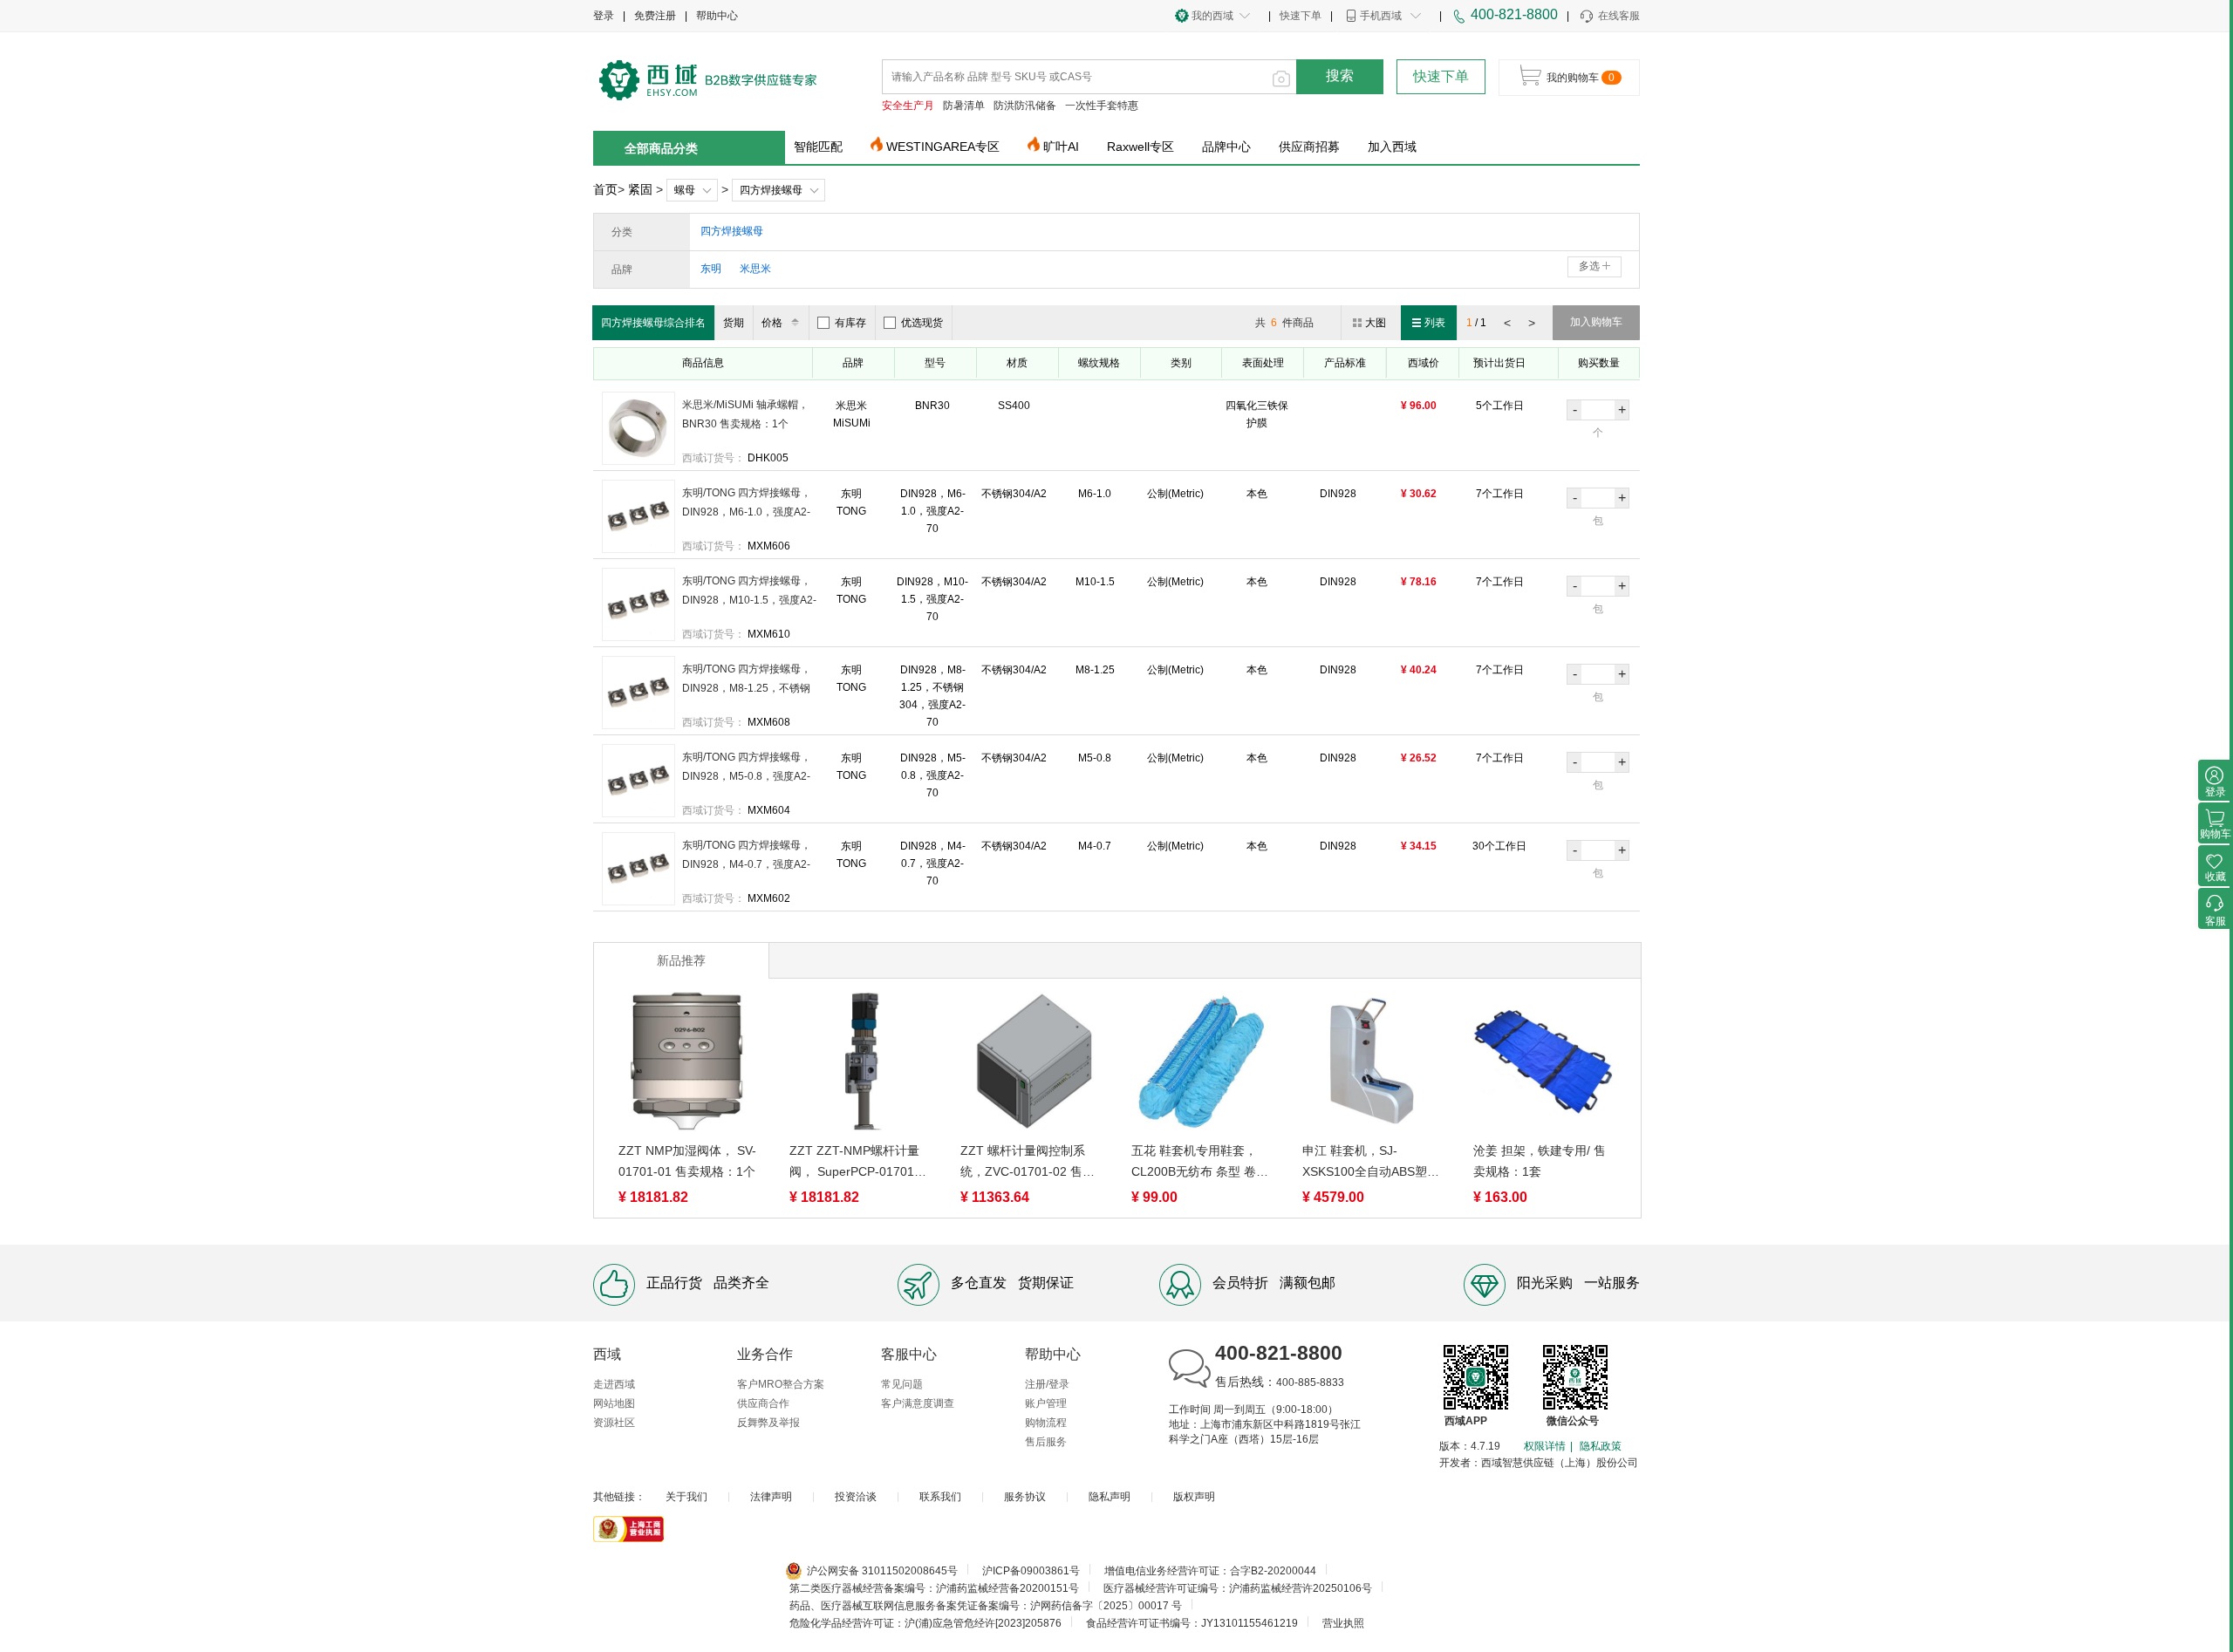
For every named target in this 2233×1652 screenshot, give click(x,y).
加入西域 (1392, 147)
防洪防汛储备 (1025, 106)
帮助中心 (717, 16)
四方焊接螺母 (771, 190)
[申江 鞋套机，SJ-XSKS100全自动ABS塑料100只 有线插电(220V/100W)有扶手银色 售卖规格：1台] (1372, 1065)
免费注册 (655, 16)
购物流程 (1046, 1423)
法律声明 (771, 1497)
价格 (772, 323)
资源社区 (614, 1423)
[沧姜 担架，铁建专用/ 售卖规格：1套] (1543, 1065)
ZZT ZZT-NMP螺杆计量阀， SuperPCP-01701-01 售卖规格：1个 (854, 1163)
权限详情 (1545, 1446)
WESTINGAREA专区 (943, 147)
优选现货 (922, 323)
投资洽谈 (856, 1497)
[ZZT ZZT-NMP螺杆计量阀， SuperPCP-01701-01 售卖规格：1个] (859, 1065)
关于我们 (686, 1497)
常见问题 (902, 1384)
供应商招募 (1309, 147)
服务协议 (1025, 1497)
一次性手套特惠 (1102, 106)
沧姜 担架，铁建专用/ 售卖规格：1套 (1540, 1161)
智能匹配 (818, 147)
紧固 (640, 189)
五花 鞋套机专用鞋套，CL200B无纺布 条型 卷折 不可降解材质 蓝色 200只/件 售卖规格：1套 (1200, 1163)
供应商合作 (763, 1403)
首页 (605, 189)
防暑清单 (964, 106)
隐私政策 (1601, 1446)
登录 (604, 16)
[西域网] (708, 79)
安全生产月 (908, 106)
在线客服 (1619, 16)
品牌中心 (1226, 147)
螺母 (685, 190)
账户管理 (1046, 1403)
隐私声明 (1110, 1497)
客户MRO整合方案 (781, 1384)
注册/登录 (1047, 1384)
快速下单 (1301, 16)
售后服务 (1046, 1442)
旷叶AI (1061, 147)
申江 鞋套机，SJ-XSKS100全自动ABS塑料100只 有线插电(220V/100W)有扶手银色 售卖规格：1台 (1371, 1163)
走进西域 (614, 1384)
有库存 (850, 323)
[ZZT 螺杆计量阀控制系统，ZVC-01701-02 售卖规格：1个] (1030, 1065)
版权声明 (1194, 1497)
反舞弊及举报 (768, 1423)
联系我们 (940, 1497)
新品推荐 (681, 960)
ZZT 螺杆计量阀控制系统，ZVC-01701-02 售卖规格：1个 (1028, 1163)
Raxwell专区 (1140, 147)
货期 (734, 323)
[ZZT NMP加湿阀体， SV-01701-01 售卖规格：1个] (688, 1065)
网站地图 (614, 1403)
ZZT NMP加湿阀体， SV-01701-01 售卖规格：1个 (687, 1161)
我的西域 (1212, 16)
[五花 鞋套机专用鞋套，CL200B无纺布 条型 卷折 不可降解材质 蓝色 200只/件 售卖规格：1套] (1201, 1065)
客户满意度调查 (918, 1403)
